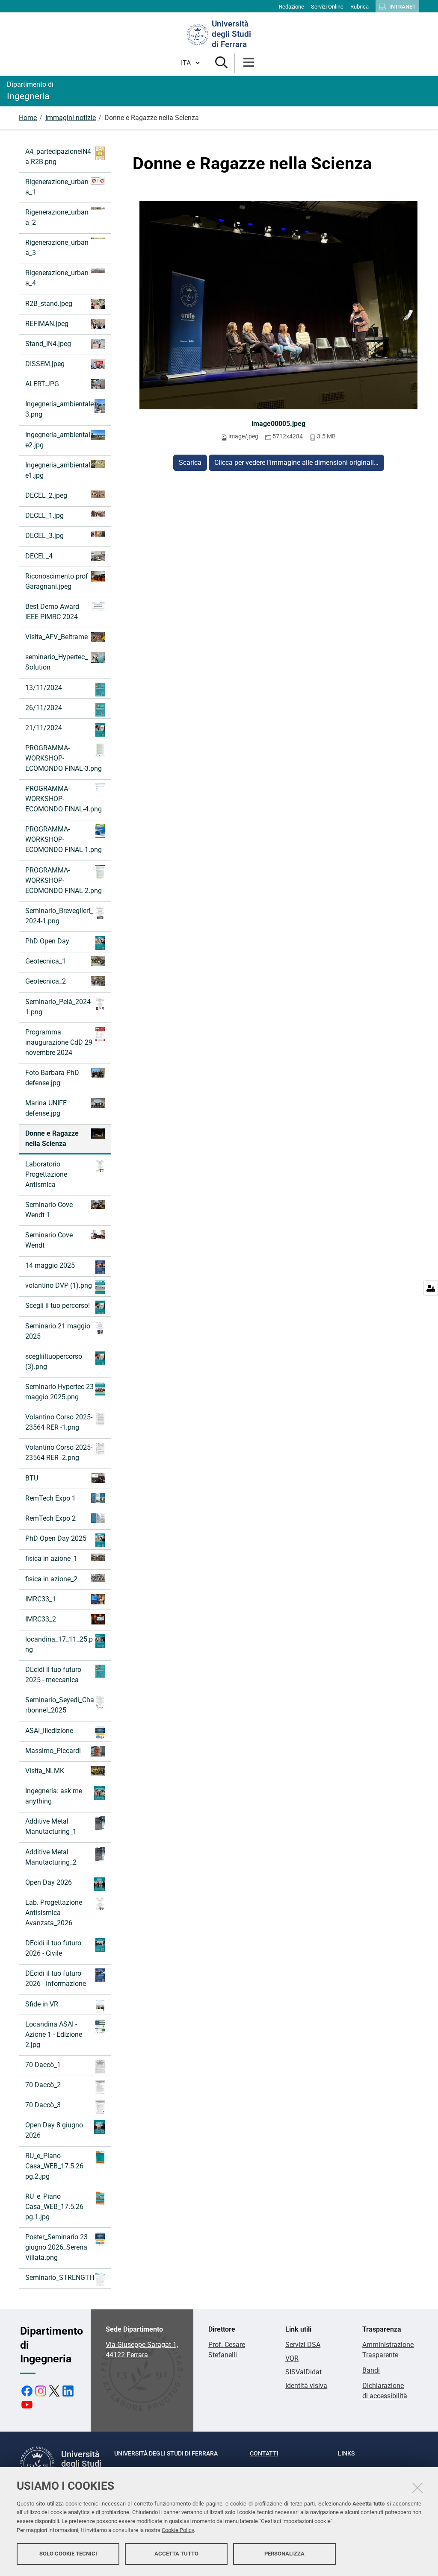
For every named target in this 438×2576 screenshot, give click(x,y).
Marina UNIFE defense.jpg (46, 1108)
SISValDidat (303, 2372)
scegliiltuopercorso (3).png (54, 1361)
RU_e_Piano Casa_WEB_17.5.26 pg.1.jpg (54, 2207)
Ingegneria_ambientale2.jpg (58, 440)
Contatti (264, 2453)
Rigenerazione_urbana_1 (57, 187)
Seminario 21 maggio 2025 (58, 1331)
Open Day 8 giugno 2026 (54, 2130)
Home (28, 118)
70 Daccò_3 (43, 2105)
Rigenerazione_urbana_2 (57, 217)
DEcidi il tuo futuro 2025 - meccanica (53, 1675)
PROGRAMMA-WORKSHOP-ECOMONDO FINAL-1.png (64, 839)
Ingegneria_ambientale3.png (59, 409)
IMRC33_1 (41, 1599)
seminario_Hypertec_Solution (56, 662)
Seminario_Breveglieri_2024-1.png (59, 916)
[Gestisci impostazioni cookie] (431, 1288)
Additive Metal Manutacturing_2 (51, 1857)
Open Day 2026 (49, 1882)
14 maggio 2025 (50, 1265)
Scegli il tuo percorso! (58, 1306)
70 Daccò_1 (43, 2065)
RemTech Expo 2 (50, 1518)
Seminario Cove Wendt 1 (49, 1210)
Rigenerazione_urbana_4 (57, 278)
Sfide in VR (42, 2004)
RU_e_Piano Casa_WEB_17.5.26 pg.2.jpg (54, 2166)
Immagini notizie (71, 118)
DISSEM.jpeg (45, 364)
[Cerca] (221, 63)
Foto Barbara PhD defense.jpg (52, 1078)
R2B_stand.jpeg (49, 304)
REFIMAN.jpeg (47, 324)
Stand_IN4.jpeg (48, 344)
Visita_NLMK (45, 1771)
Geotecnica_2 (46, 981)
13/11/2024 (44, 688)
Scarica (190, 463)
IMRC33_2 (41, 1619)
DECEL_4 (39, 556)
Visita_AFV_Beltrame (56, 637)
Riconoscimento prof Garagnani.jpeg (57, 581)
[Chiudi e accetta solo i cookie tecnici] (417, 2488)
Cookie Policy (178, 2530)
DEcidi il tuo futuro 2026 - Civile (53, 1948)
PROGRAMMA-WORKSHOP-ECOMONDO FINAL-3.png (64, 758)
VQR (292, 2358)
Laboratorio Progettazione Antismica (46, 1174)
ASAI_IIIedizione (49, 1731)
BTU (32, 1478)
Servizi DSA (303, 2345)
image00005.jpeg (278, 424)
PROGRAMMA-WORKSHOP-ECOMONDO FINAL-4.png (64, 799)
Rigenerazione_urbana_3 (57, 248)
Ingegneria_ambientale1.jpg (58, 470)
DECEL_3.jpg (44, 536)
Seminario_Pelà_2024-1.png (59, 1007)
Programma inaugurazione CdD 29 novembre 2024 (59, 1042)
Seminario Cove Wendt (49, 1240)
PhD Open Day (47, 941)
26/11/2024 (44, 708)
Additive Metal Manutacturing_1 (51, 1826)
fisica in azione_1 (51, 1558)
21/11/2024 (44, 728)
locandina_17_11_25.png (59, 1644)
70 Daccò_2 (43, 2085)
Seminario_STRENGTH (60, 2278)
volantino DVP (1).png (59, 1285)
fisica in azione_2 (51, 1579)
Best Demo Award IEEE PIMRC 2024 (52, 612)
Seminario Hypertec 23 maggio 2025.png (59, 1392)
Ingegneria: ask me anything (54, 1796)
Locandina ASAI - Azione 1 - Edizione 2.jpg (54, 2034)
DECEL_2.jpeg (46, 495)
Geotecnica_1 (46, 961)
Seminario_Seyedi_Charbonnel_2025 (60, 1705)
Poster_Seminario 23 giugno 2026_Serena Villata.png (56, 2247)
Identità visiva (306, 2386)
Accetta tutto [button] (176, 2554)
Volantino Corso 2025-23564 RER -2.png (59, 1452)
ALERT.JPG (42, 384)
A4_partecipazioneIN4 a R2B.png (58, 157)
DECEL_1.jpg (44, 515)
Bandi (371, 2370)
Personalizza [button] (284, 2554)
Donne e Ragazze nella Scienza (52, 1138)
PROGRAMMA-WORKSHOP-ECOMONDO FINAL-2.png (64, 880)
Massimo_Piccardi (53, 1751)
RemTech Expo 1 (50, 1498)
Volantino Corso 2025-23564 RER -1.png (59, 1422)
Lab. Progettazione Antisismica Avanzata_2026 (54, 1913)
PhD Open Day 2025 (56, 1538)
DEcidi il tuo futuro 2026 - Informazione (56, 1978)
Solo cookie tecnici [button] (68, 2554)
